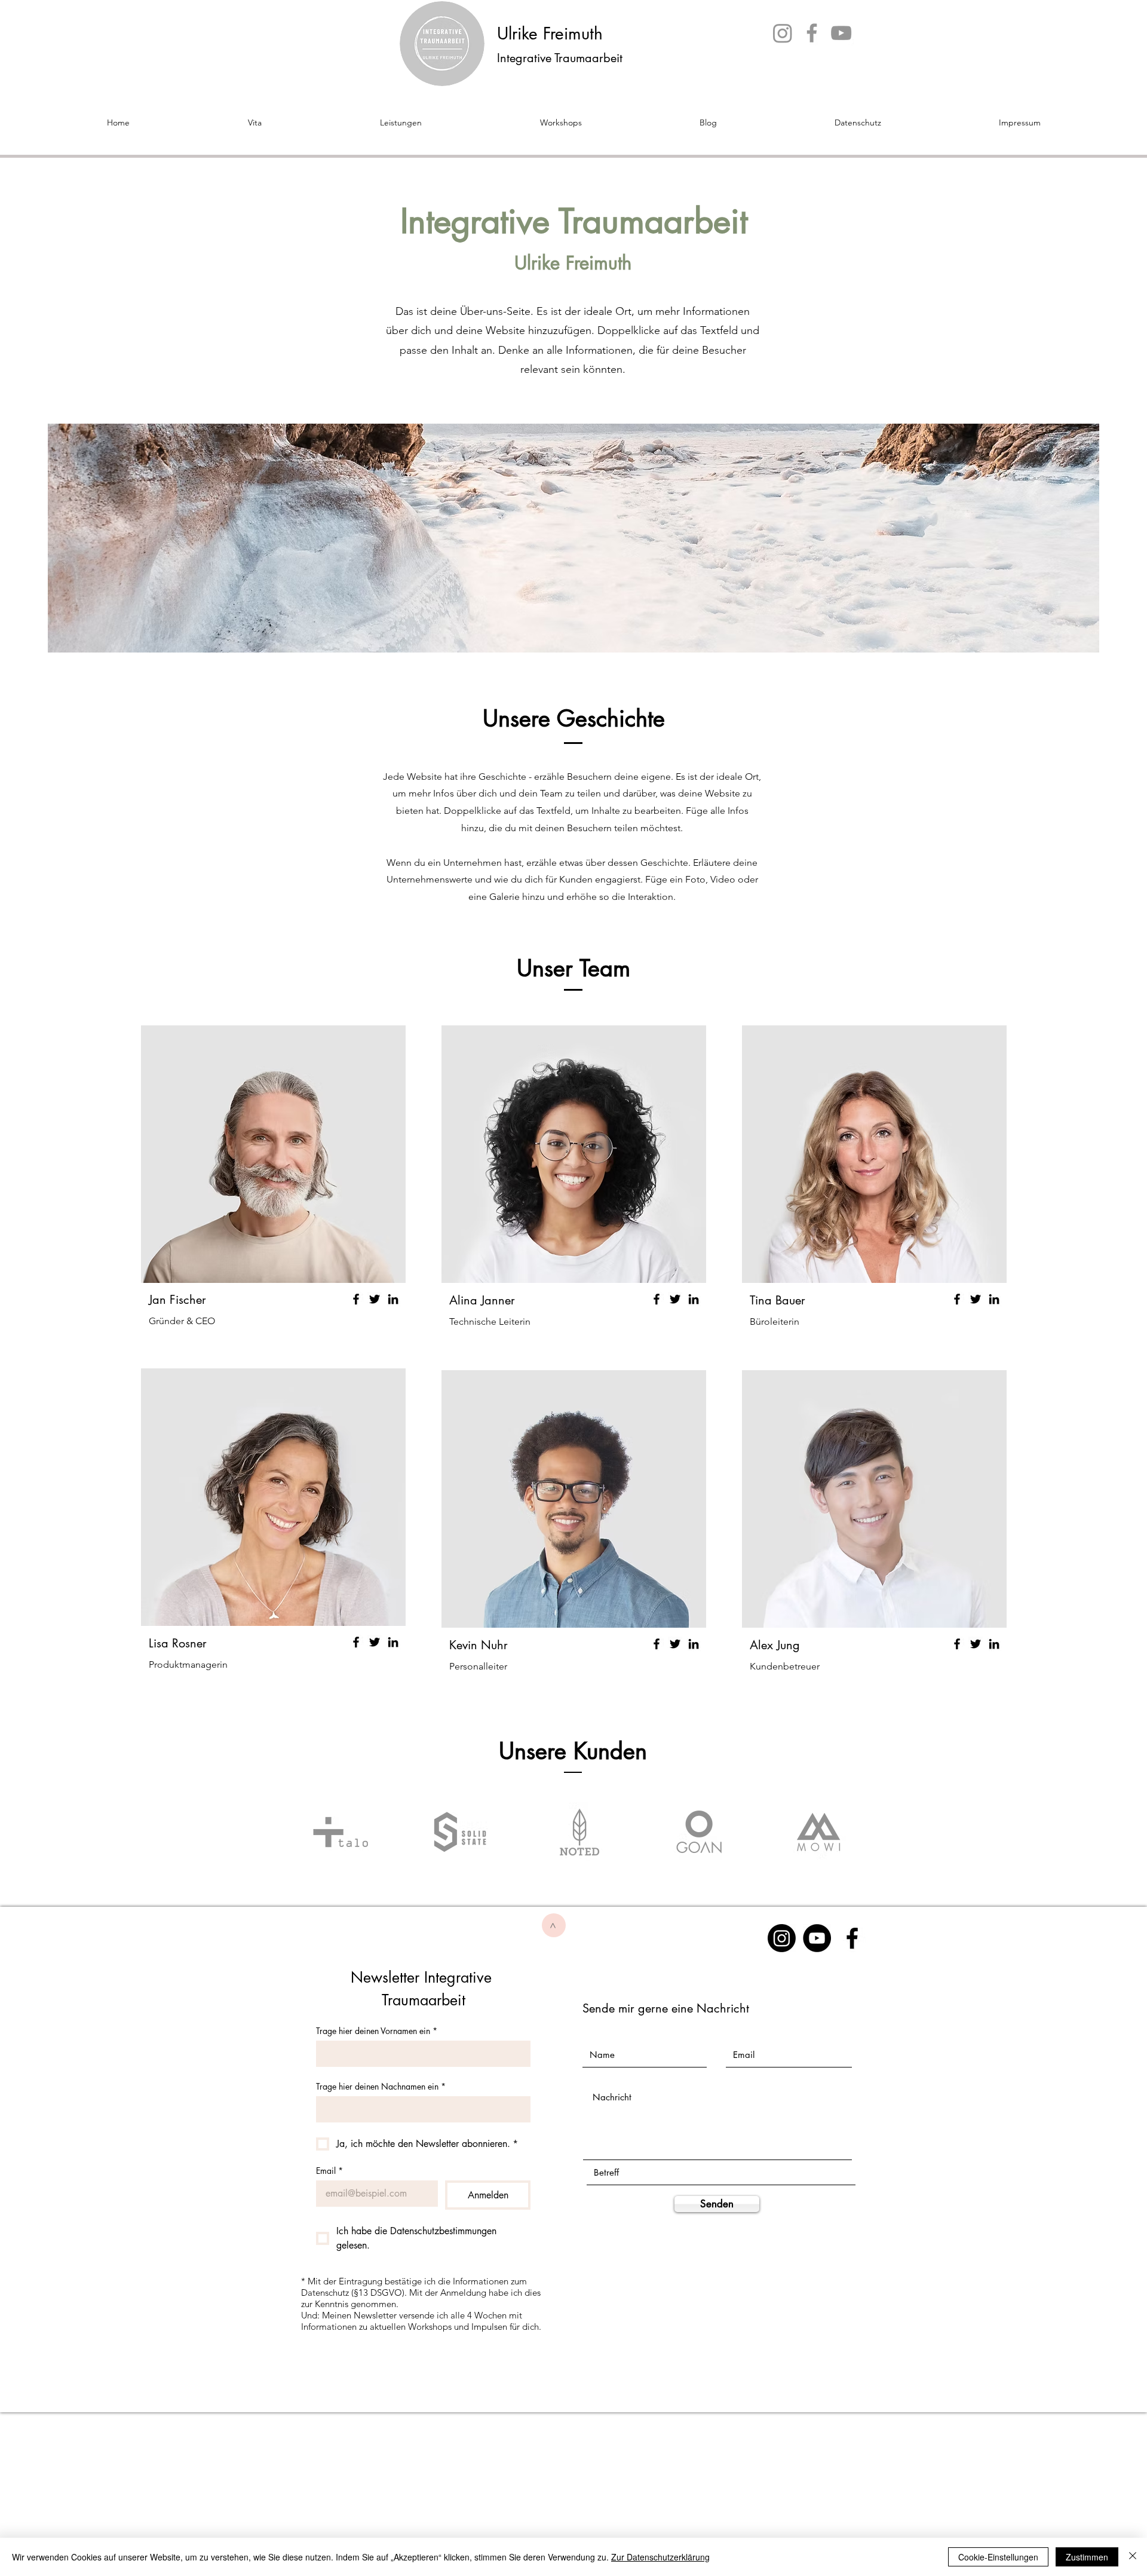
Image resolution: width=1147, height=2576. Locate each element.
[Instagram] (783, 33)
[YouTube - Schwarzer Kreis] (817, 1938)
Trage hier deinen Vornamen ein (377, 2031)
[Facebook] (812, 33)
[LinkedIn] (393, 1299)
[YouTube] (841, 33)
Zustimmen (1087, 2557)
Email (329, 2171)
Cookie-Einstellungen (998, 2557)
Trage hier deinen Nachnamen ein (381, 2086)
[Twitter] (375, 1299)
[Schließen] (1133, 2557)
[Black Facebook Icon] (852, 1938)
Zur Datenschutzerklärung (660, 2557)
